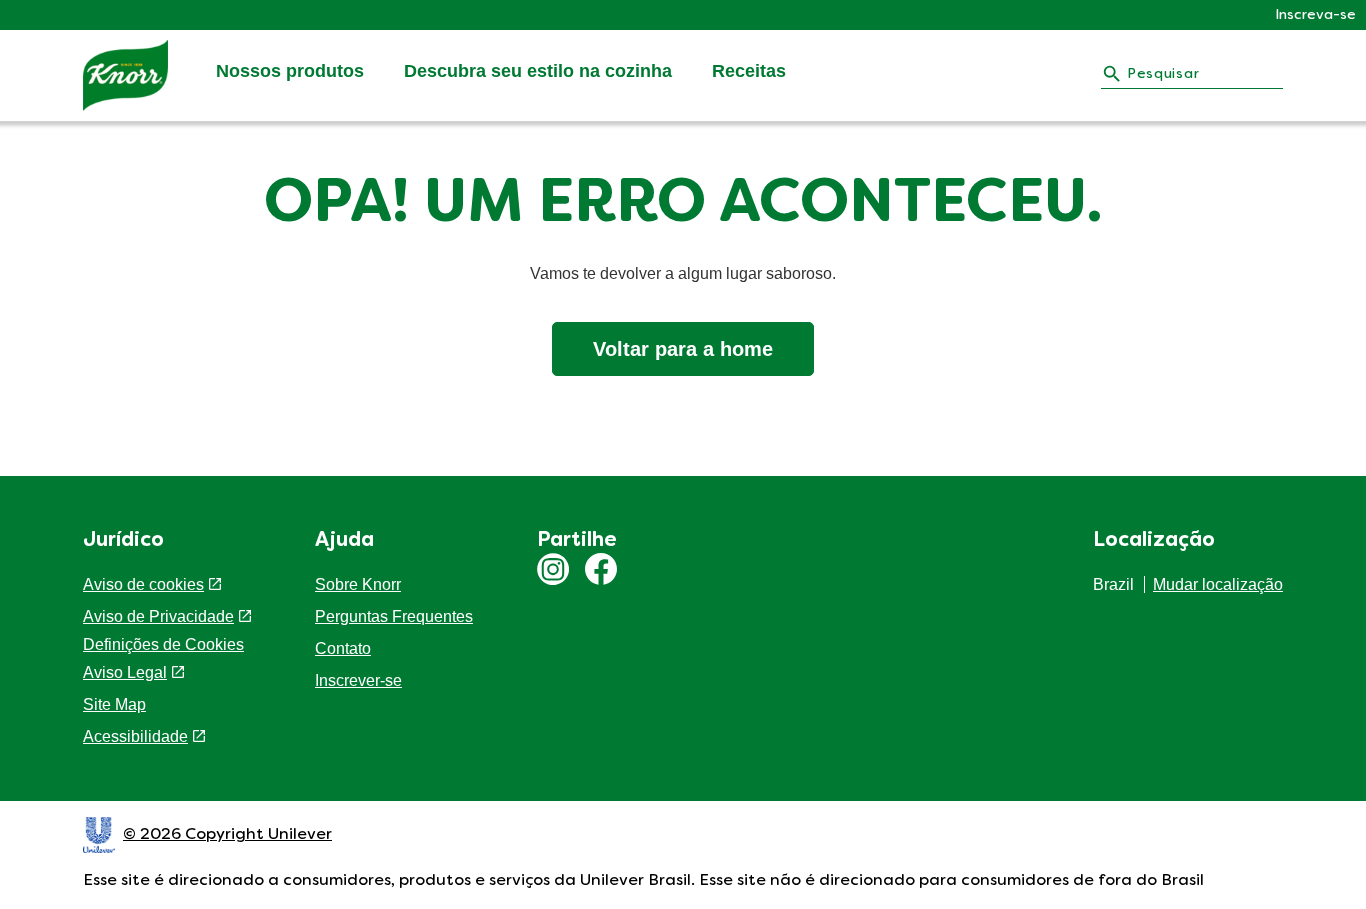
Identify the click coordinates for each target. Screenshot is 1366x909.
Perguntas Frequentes (394, 616)
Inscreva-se (1315, 15)
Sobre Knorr (358, 584)
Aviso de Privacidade (158, 616)
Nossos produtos (290, 71)
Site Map (114, 704)
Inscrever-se (358, 680)
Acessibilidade (135, 736)
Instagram (553, 569)
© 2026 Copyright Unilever (227, 835)
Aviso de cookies (143, 584)
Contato (343, 648)
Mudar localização (1218, 584)
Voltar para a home (683, 349)
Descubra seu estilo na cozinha (538, 71)
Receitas (749, 71)
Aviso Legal (125, 672)
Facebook (601, 569)
